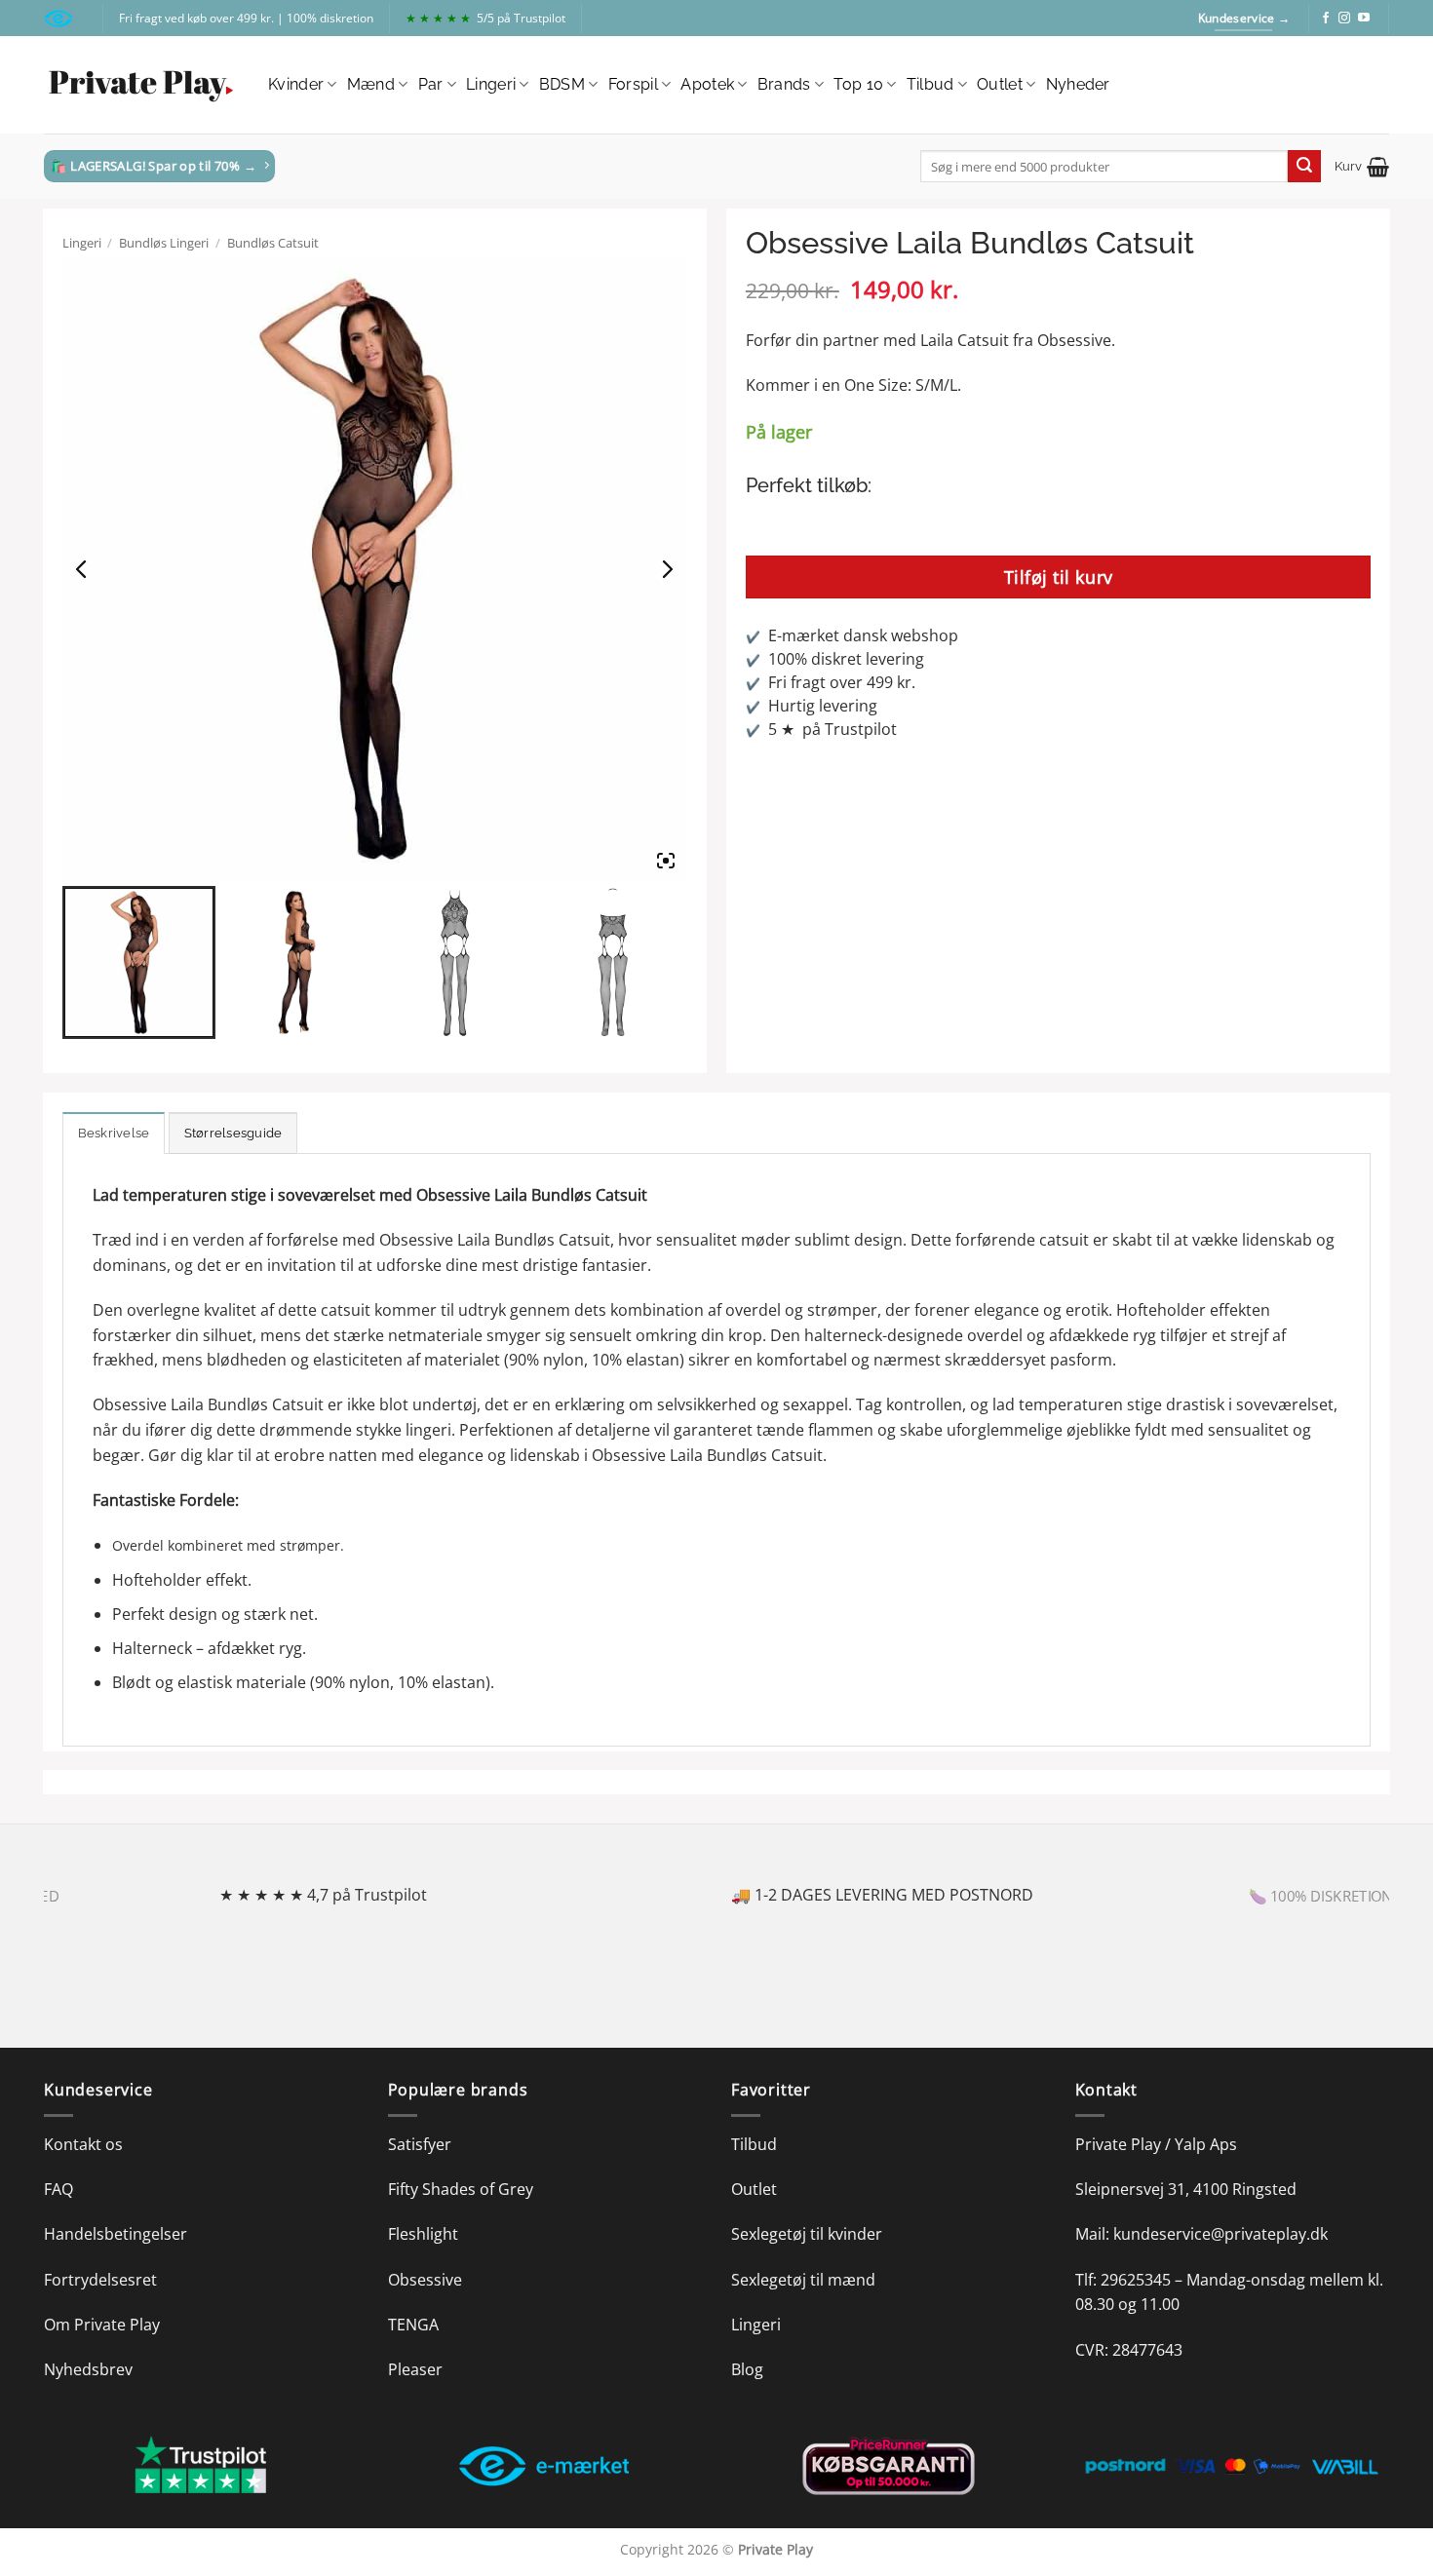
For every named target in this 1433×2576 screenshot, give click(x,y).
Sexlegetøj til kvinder (807, 2234)
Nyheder (1078, 84)
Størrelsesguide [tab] (233, 1133)
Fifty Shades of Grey (461, 2189)
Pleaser (415, 2369)
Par (431, 84)
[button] (1362, 167)
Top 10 (858, 84)
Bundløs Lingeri (164, 243)
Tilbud (930, 84)
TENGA (413, 2325)
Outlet (1000, 84)
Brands (784, 84)
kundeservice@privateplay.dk (1220, 2234)
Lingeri (491, 84)
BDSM (562, 84)
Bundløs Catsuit (273, 243)
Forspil (633, 84)
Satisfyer (420, 2144)
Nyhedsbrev (88, 2369)
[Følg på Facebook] (1326, 19)
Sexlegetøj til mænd (803, 2280)
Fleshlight (423, 2234)
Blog (747, 2369)
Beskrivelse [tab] (114, 1133)
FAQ (58, 2189)
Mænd (371, 84)
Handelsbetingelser (116, 2234)
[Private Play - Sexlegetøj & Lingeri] (141, 85)
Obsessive (425, 2280)
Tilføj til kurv (1059, 577)
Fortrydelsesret (100, 2280)
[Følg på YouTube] (1364, 19)
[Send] (1304, 167)
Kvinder (296, 84)
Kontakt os (83, 2144)
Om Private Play (102, 2325)
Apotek (707, 84)
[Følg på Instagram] (1344, 19)
